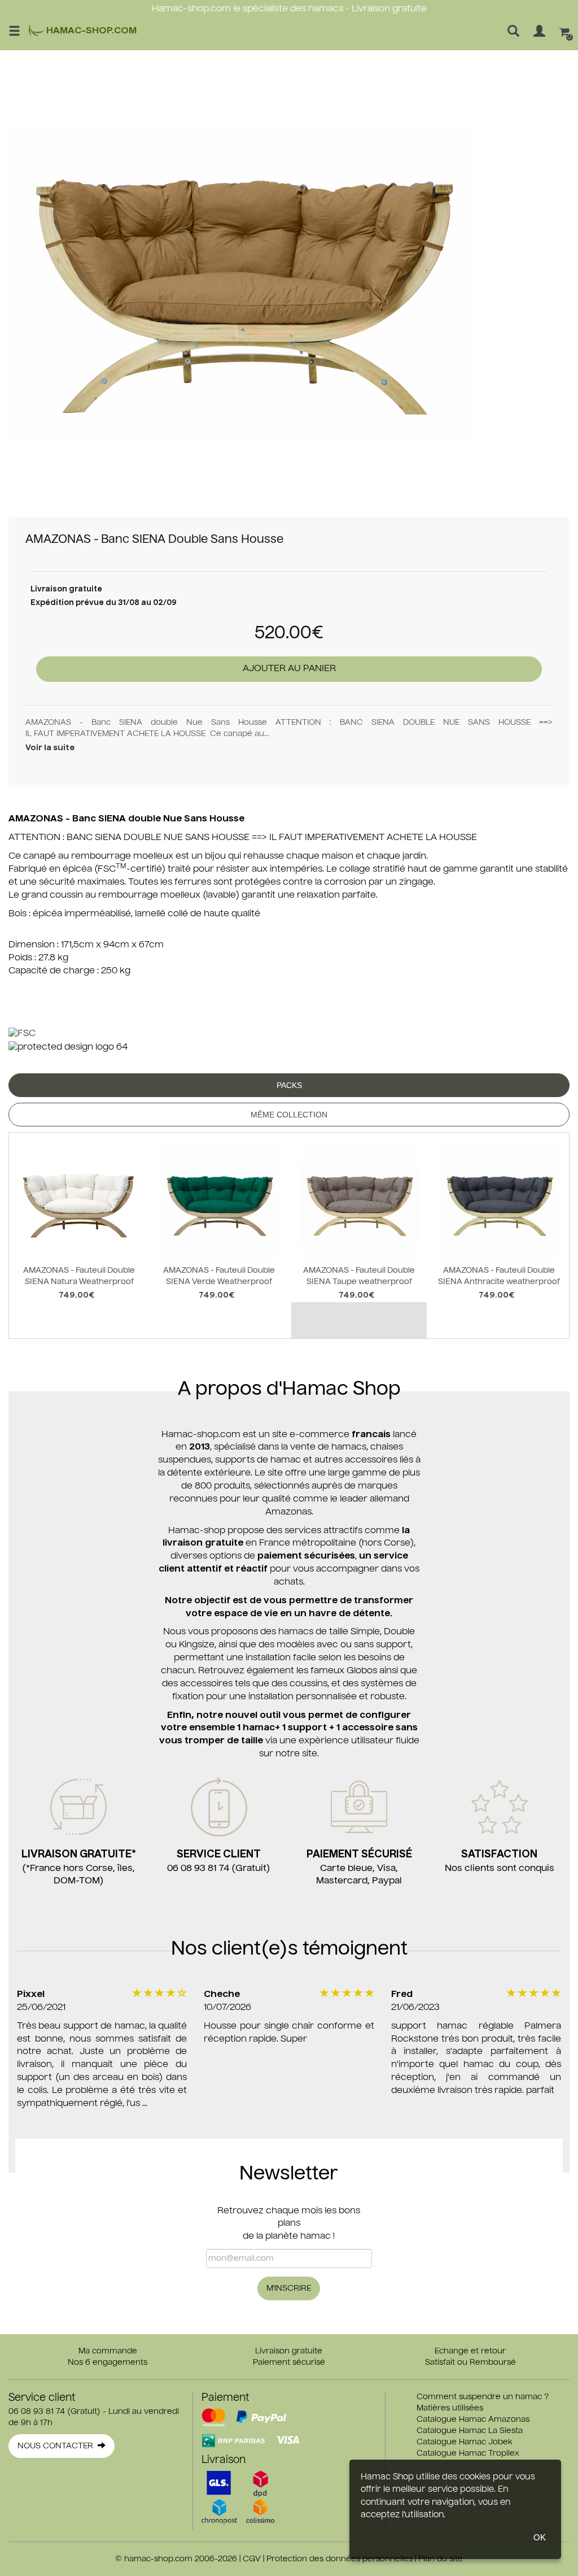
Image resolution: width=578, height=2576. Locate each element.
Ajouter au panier (289, 669)
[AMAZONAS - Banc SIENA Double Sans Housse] (241, 284)
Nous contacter (58, 2446)
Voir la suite (50, 748)
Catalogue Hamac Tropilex (468, 2453)
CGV (252, 2559)
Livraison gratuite (289, 2351)
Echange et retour (470, 2351)
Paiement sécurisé (289, 2362)
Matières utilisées (450, 2408)
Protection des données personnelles (340, 2559)
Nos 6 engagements (108, 2362)
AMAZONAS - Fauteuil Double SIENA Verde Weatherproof (219, 1276)
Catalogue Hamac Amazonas (473, 2420)
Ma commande (108, 2351)
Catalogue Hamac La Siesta (470, 2431)
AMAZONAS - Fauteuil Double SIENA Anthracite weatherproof (499, 1276)
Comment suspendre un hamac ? (483, 2397)
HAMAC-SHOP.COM (90, 31)
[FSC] (22, 1034)
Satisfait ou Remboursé (470, 2362)
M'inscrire (289, 2288)
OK (540, 2537)
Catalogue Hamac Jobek (465, 2442)
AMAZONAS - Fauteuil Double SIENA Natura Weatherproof (79, 1276)
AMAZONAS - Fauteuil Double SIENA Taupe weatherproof (359, 1276)
